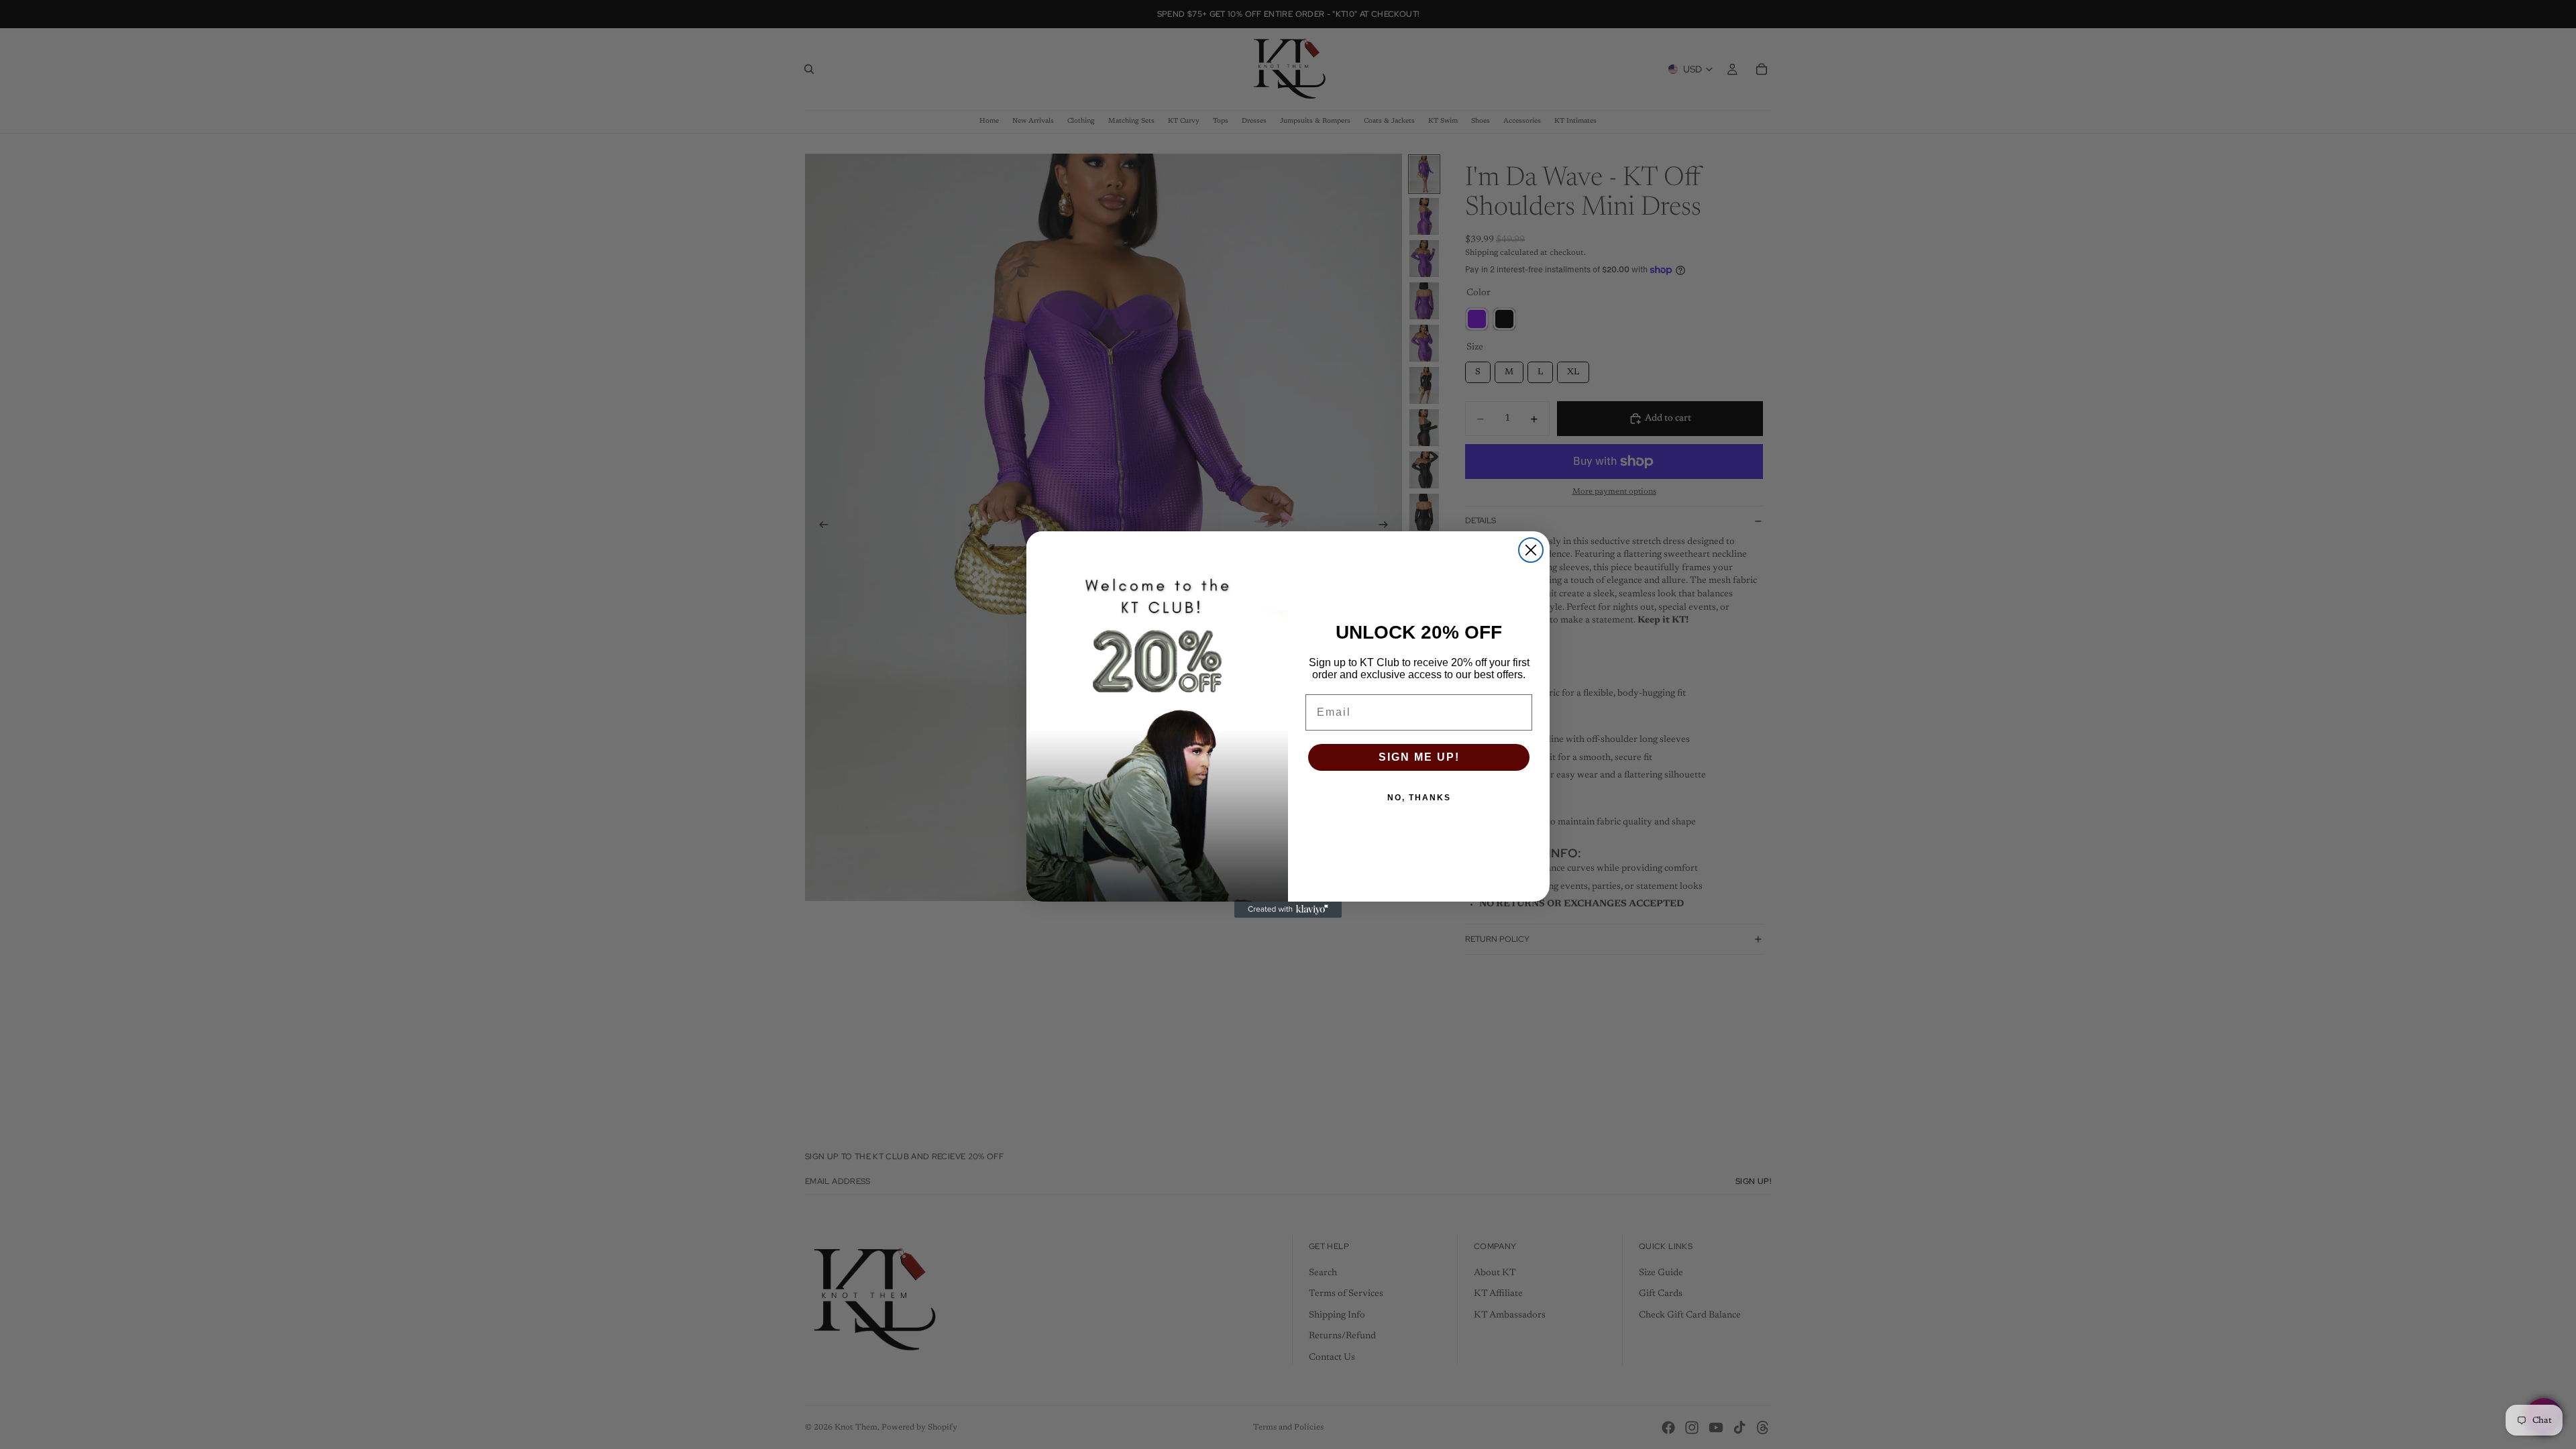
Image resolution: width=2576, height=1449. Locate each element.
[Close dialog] (1531, 550)
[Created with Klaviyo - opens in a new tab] (1288, 910)
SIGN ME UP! (1419, 757)
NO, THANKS (1419, 798)
